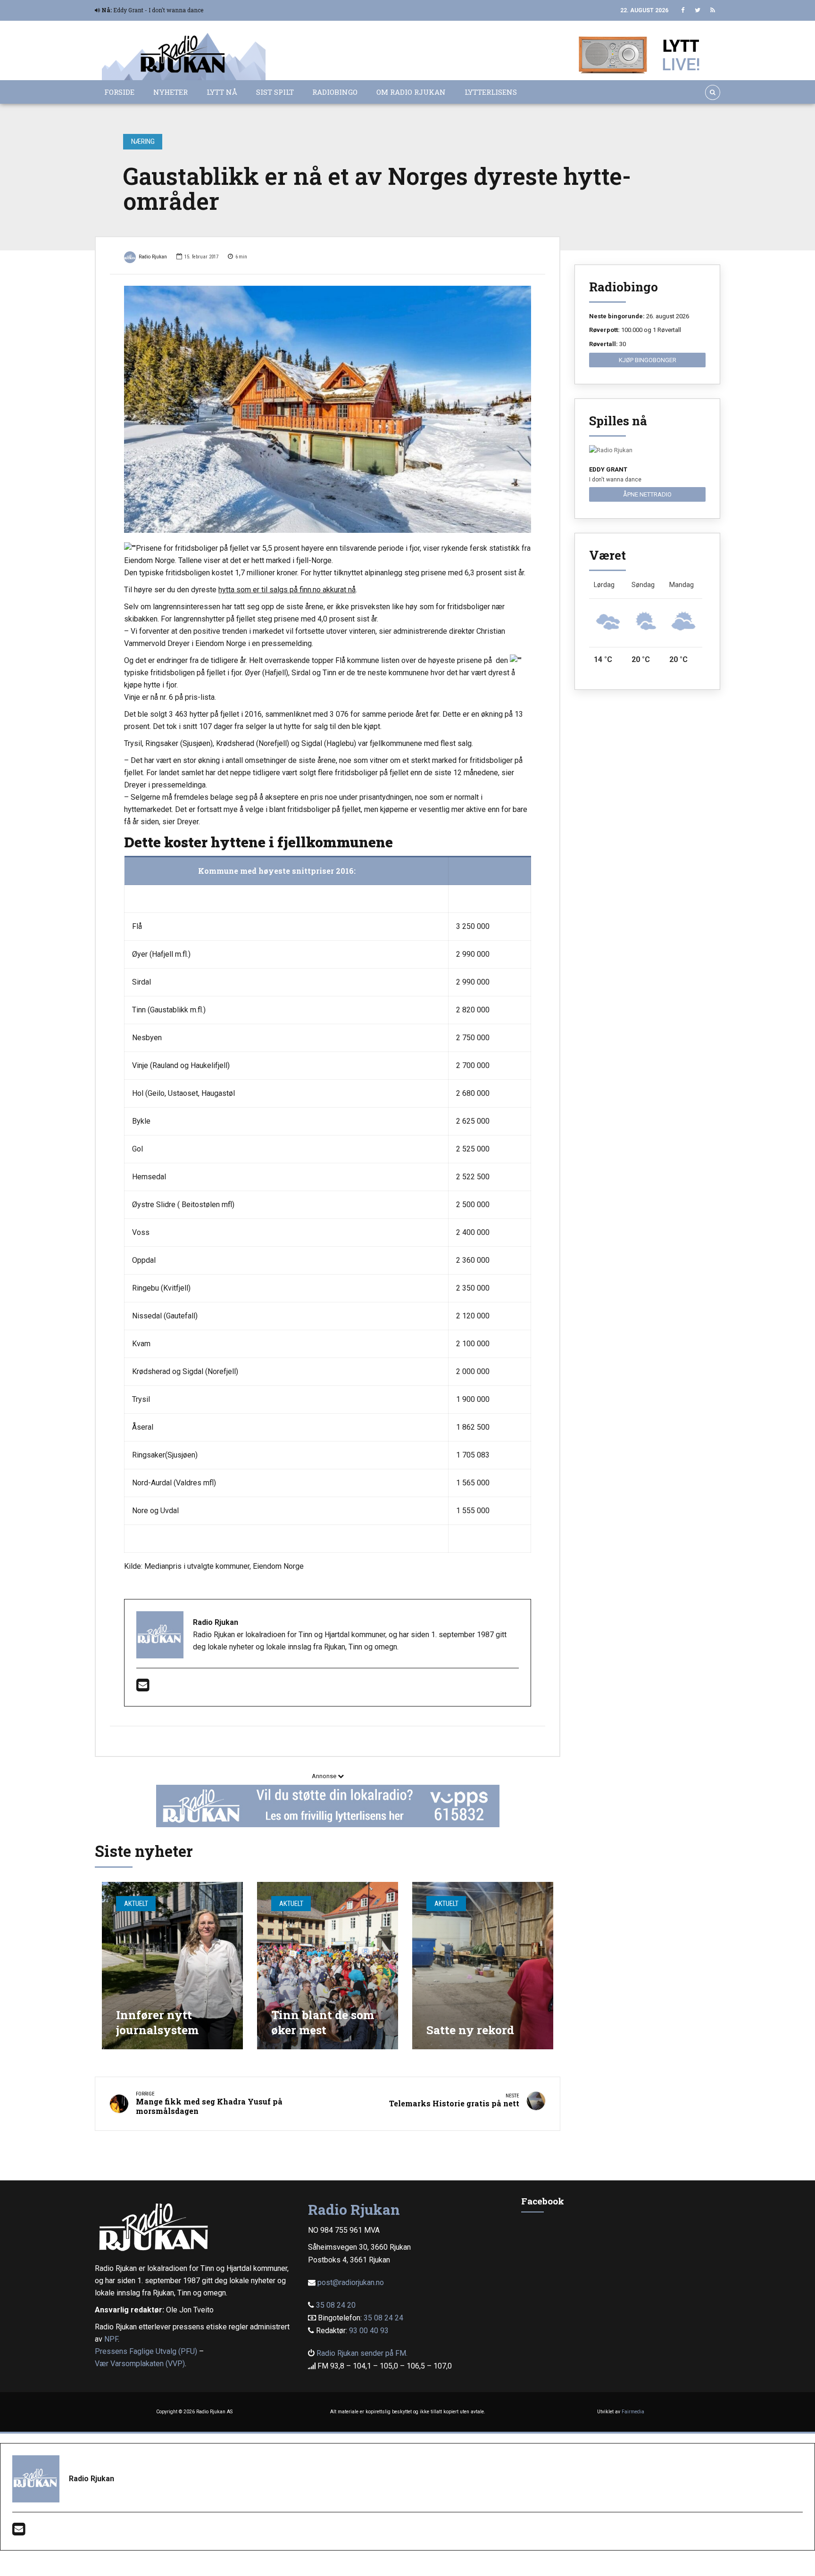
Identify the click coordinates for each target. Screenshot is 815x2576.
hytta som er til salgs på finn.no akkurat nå (287, 590)
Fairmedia (633, 2412)
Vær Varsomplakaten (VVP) (140, 2364)
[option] (328, 409)
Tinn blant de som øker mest (323, 2022)
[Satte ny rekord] (483, 1966)
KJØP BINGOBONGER (648, 360)
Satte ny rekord (470, 2030)
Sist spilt (275, 92)
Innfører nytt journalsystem (157, 2022)
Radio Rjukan (153, 257)
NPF (111, 2339)
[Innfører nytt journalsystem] (172, 1966)
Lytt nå (222, 92)
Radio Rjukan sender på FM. (362, 2353)
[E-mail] (143, 1688)
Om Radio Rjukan (411, 92)
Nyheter (170, 92)
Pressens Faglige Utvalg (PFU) (146, 2351)
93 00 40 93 (369, 2331)
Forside (119, 92)
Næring (143, 141)
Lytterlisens (491, 92)
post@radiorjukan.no (351, 2282)
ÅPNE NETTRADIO (647, 494)
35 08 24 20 (336, 2305)
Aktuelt (136, 1904)
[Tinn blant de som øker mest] (328, 1966)
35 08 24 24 (383, 2318)
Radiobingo (335, 92)
